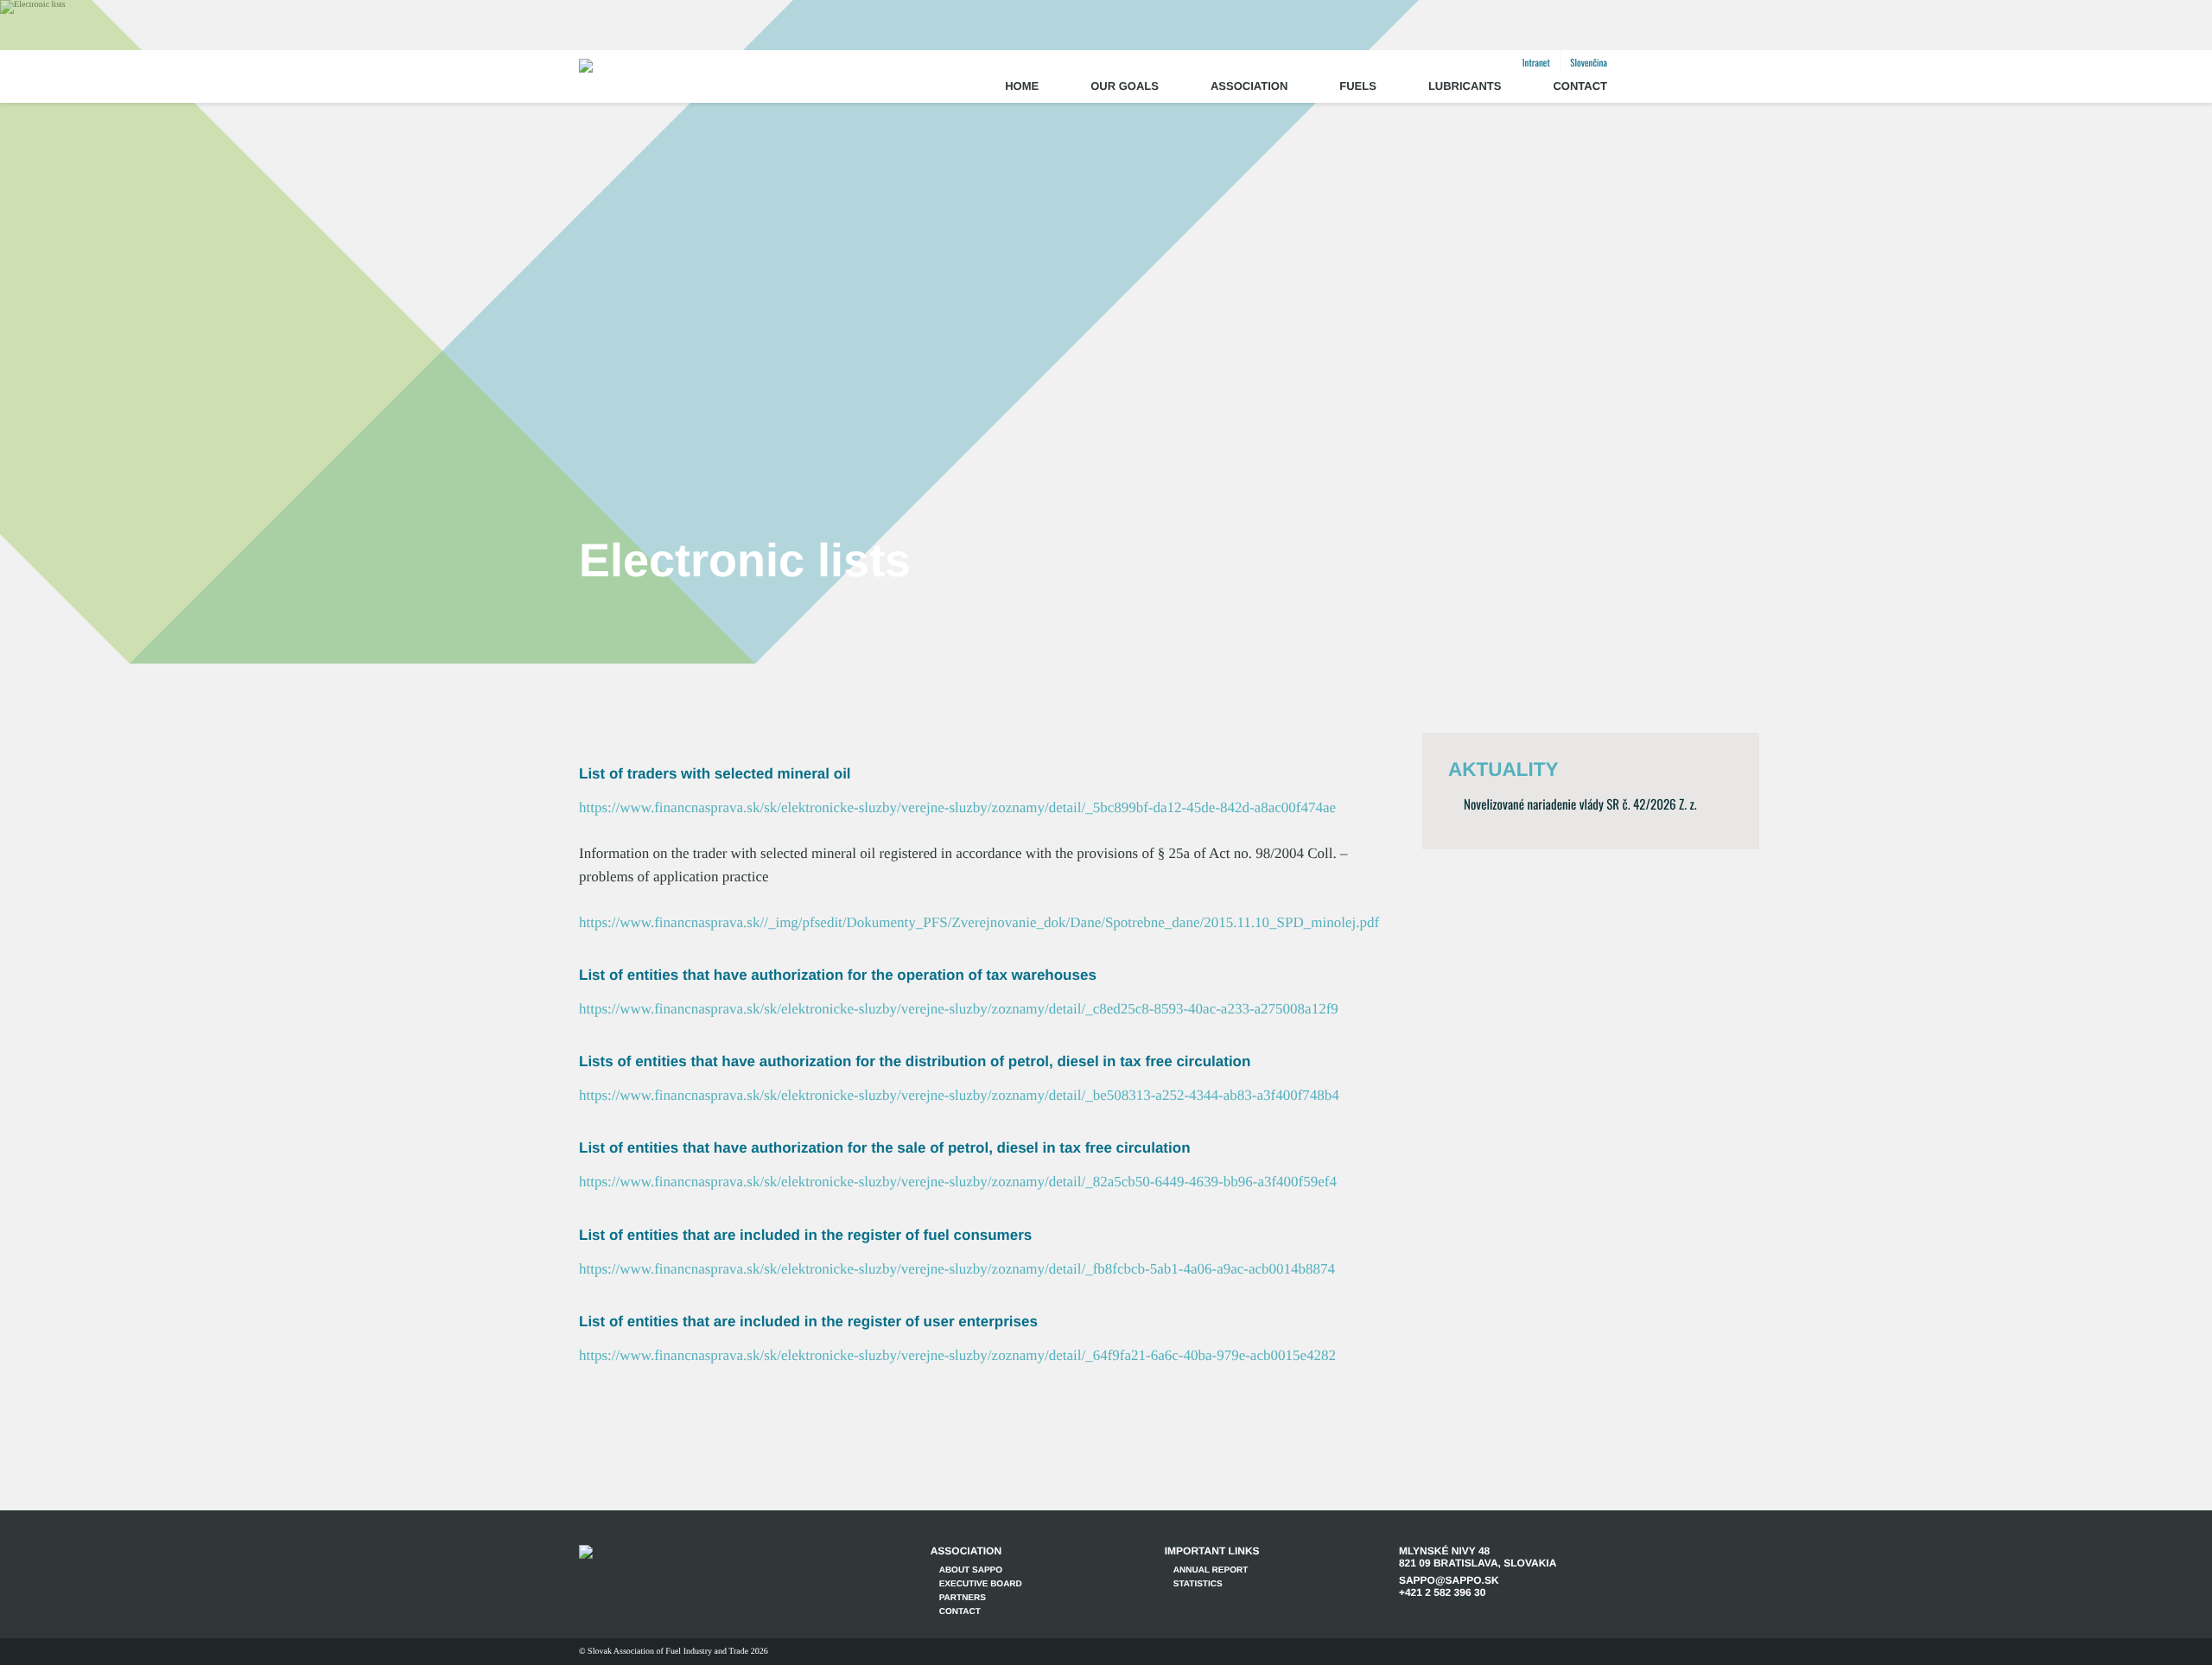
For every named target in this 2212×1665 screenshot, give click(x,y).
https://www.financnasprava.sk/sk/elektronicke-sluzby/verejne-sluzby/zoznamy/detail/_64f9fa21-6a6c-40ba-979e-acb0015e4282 (957, 1355)
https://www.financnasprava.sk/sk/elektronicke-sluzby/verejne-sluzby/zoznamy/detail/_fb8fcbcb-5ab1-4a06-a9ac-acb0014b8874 (957, 1269)
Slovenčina (1589, 63)
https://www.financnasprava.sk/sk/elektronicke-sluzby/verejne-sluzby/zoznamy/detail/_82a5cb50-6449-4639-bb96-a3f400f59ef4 (958, 1182)
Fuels (1358, 86)
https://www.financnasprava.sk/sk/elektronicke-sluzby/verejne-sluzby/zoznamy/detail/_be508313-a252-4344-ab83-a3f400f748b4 (959, 1095)
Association (1249, 86)
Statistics (1198, 1584)
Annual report (1211, 1570)
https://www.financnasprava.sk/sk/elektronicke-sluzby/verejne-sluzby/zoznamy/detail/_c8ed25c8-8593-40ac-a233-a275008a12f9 (959, 1009)
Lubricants (1465, 86)
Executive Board (981, 1584)
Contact (1580, 86)
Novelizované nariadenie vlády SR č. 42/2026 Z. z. (1580, 804)
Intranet (1536, 63)
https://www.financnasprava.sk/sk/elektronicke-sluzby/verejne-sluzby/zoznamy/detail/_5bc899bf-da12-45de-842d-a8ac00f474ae (957, 807)
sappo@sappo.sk (1449, 1580)
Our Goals (1125, 86)
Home (1022, 86)
